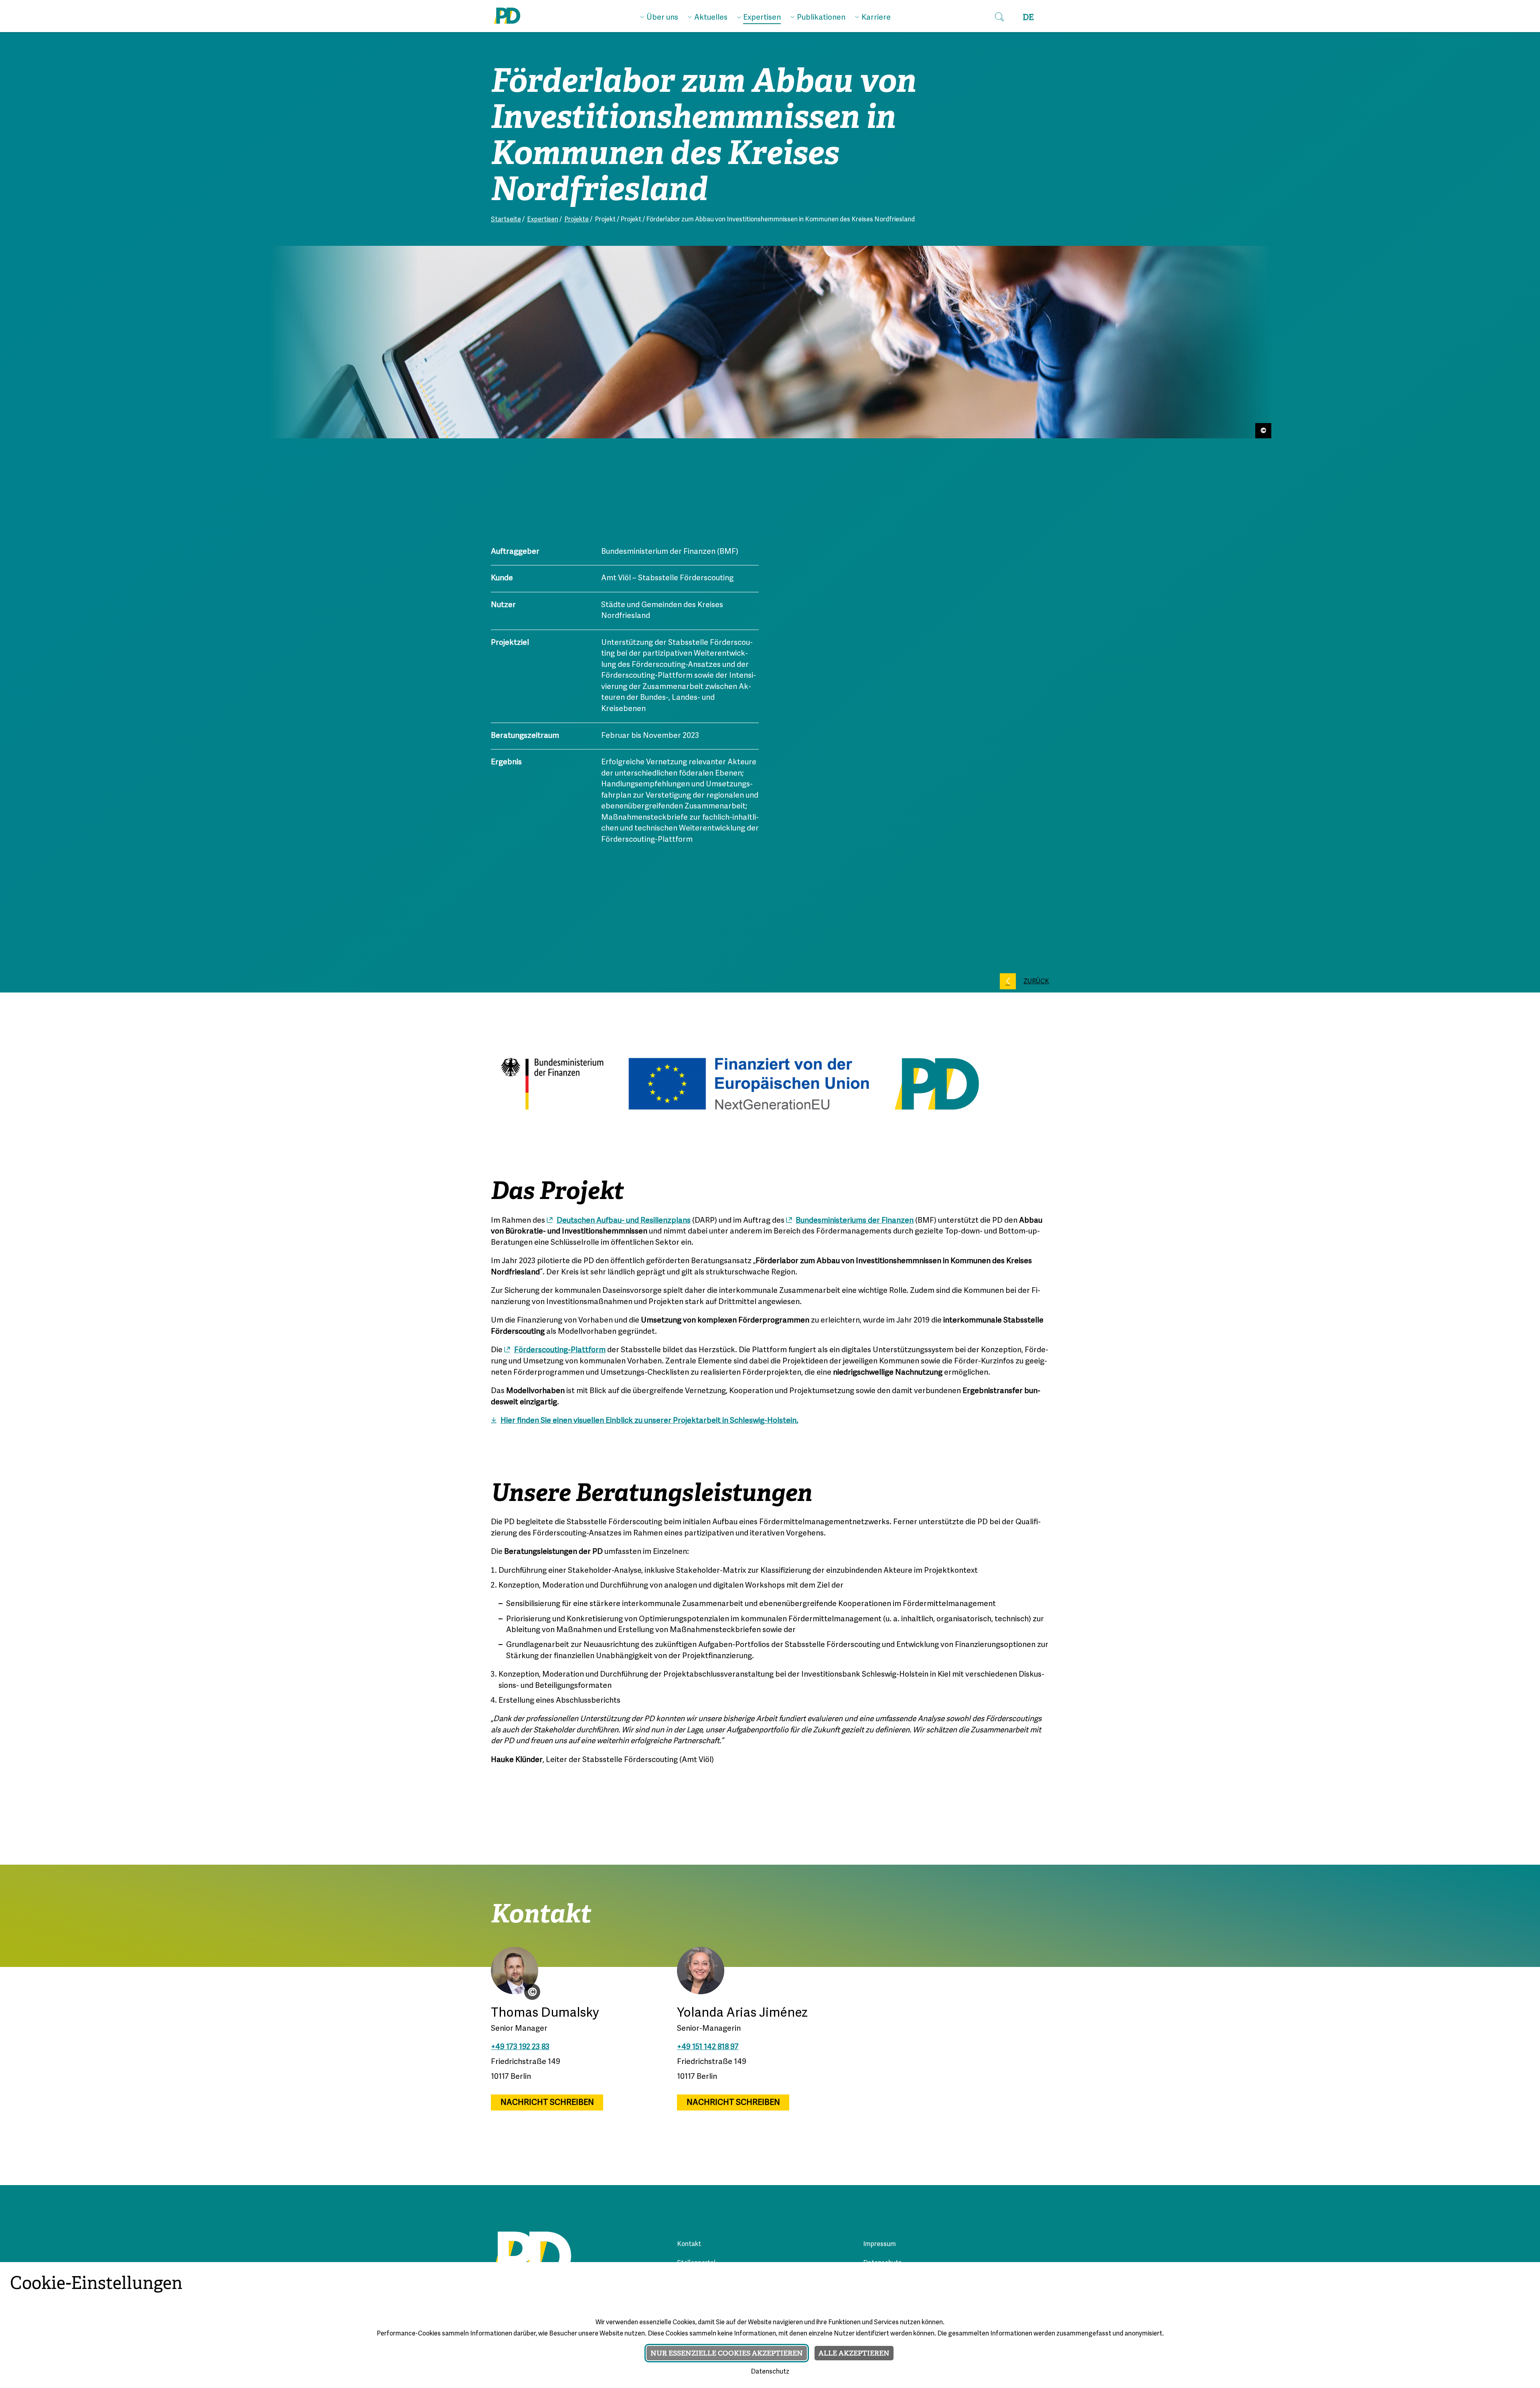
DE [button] (1028, 17)
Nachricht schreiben (547, 2103)
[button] (999, 17)
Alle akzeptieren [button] (854, 2353)
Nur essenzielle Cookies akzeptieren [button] (727, 2353)
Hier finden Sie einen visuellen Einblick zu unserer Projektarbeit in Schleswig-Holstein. (649, 1421)
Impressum (879, 2244)
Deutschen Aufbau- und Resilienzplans (624, 1221)
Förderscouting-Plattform (560, 1350)
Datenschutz (770, 2372)
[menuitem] (659, 16)
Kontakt (689, 2244)
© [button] (532, 1992)
